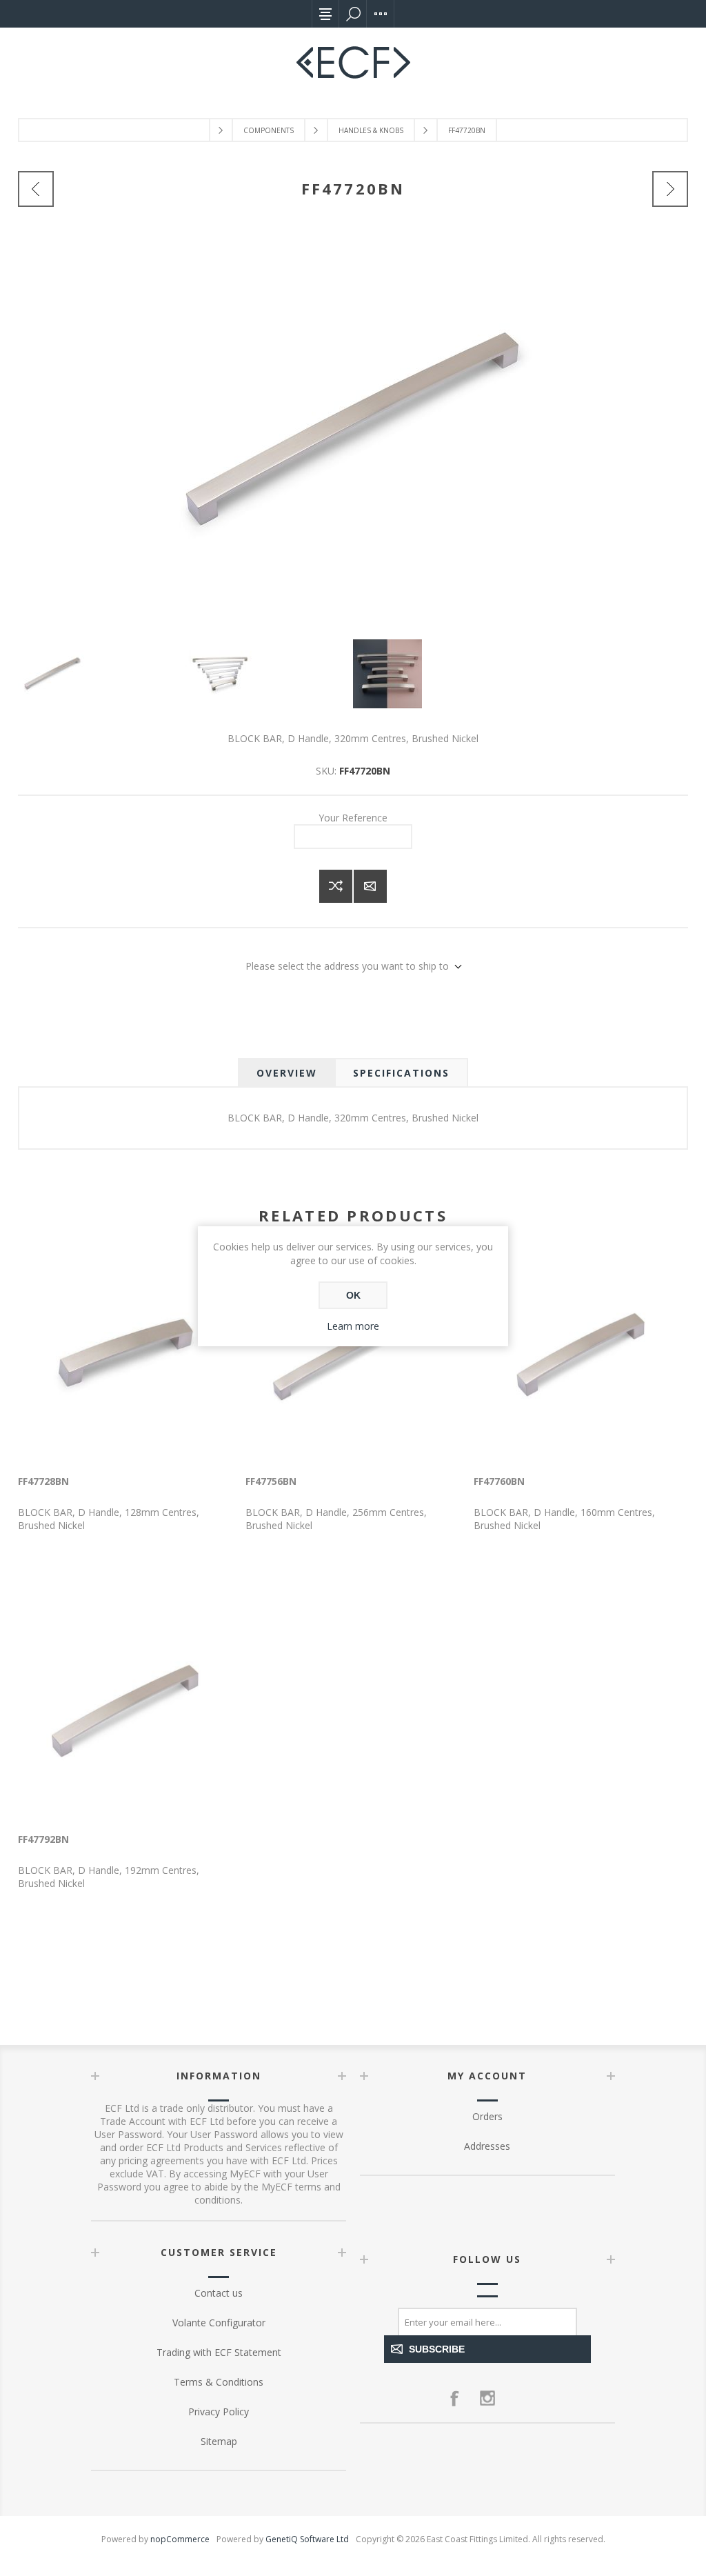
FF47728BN (43, 1481)
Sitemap (219, 2441)
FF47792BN (43, 1839)
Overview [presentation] (287, 1073)
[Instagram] (487, 2398)
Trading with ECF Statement (219, 2352)
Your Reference (353, 818)
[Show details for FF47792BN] (125, 1711)
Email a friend (370, 886)
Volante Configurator (219, 2323)
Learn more (353, 1326)
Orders (487, 2116)
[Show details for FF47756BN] (353, 1354)
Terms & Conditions (219, 2382)
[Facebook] (454, 2398)
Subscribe (437, 2349)
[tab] (287, 1073)
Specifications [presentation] (401, 1073)
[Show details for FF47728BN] (125, 1354)
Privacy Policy (219, 2412)
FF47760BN (499, 1481)
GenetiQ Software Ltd (307, 2539)
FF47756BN (271, 1481)
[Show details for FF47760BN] (581, 1354)
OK (353, 1295)
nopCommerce (180, 2539)
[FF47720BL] (36, 189)
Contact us (219, 2293)
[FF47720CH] (670, 189)
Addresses (487, 2146)
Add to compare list (336, 886)
